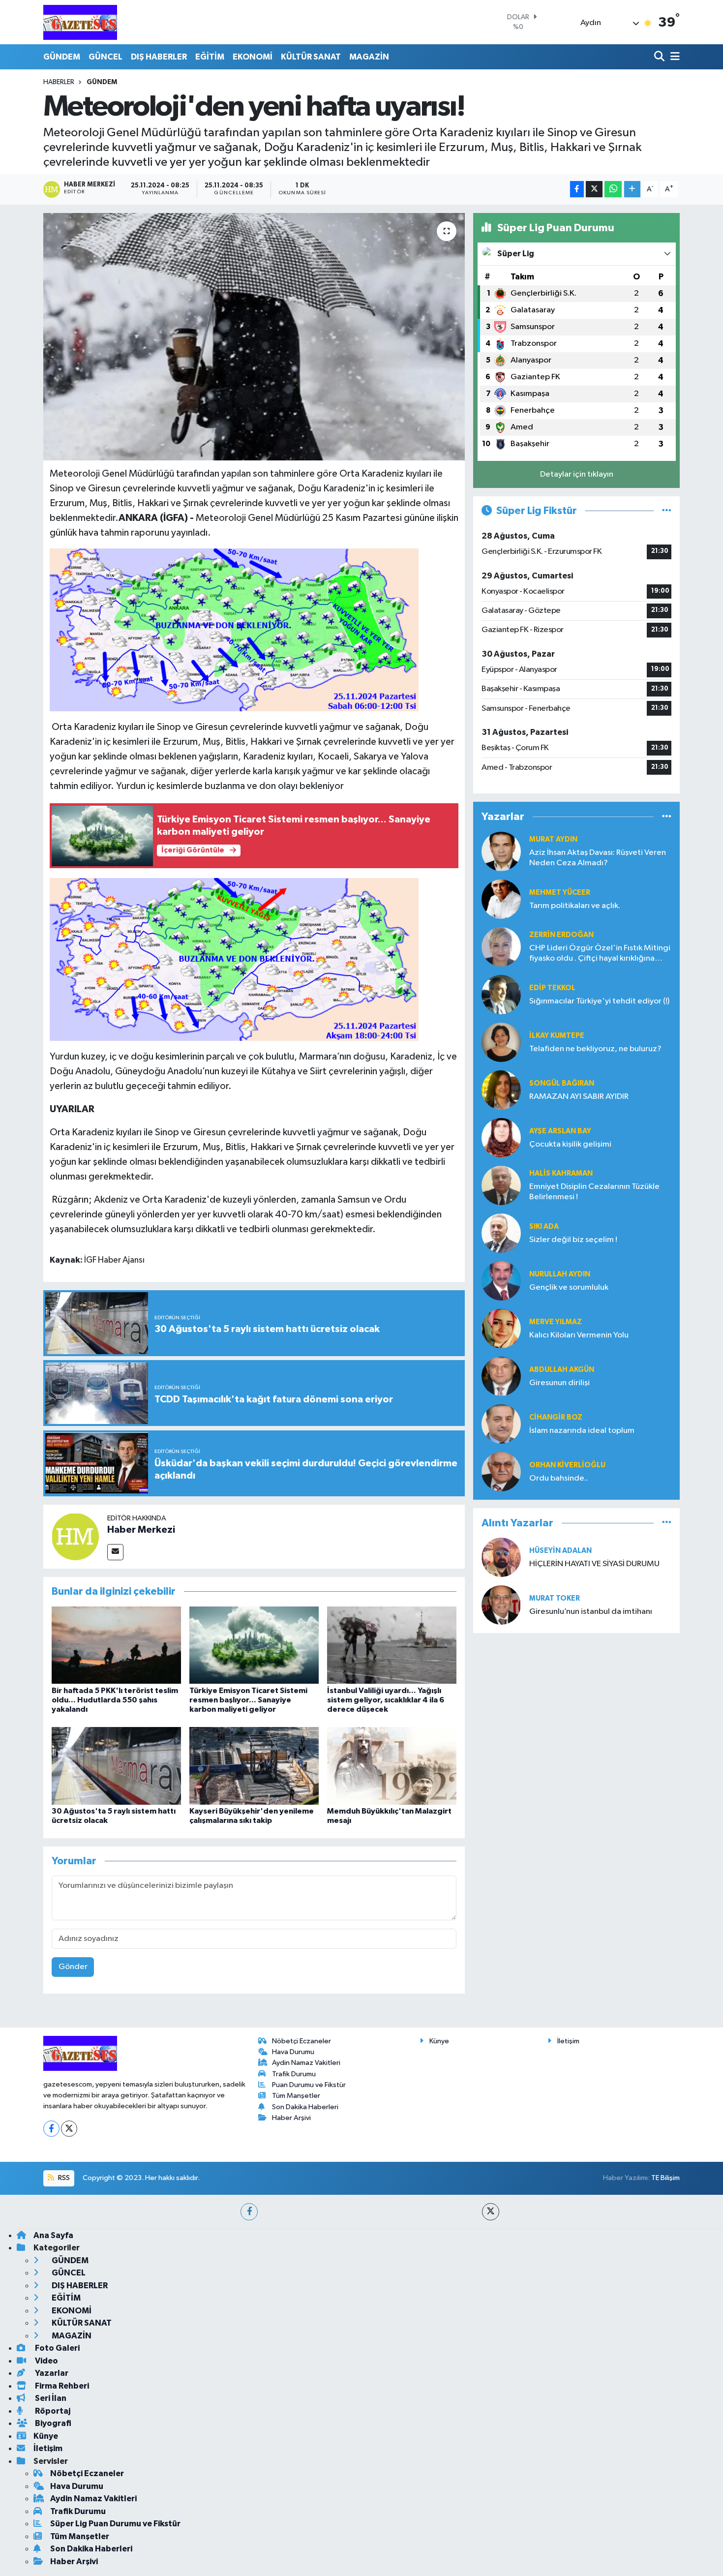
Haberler (59, 82)
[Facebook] (51, 2129)
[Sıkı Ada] (501, 1233)
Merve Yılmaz (556, 1322)
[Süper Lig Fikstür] (667, 511)
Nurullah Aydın (560, 1274)
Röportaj (52, 2411)
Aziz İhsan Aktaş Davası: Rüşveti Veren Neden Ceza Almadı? (598, 858)
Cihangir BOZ (556, 1417)
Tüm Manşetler (296, 2096)
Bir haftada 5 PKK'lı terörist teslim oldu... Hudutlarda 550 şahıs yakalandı (115, 1700)
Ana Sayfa (53, 2235)
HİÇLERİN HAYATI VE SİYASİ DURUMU (594, 1564)
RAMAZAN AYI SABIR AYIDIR (579, 1097)
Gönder (73, 1967)
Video (46, 2361)
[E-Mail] (115, 1552)
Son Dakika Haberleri (305, 2107)
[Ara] (660, 57)
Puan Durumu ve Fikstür (309, 2085)
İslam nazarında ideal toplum (582, 1431)
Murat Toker (555, 1598)
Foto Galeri (57, 2348)
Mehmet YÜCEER (560, 893)
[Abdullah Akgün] (501, 1376)
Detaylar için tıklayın (577, 474)
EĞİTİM (210, 57)
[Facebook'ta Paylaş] (577, 189)
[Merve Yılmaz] (501, 1328)
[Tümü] (667, 817)
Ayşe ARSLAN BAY (560, 1131)
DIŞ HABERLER (159, 57)
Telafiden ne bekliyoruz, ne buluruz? (595, 1049)
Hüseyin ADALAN (560, 1551)
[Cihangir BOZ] (501, 1424)
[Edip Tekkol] (501, 994)
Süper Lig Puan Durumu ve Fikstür (115, 2524)
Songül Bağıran (562, 1083)
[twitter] (491, 2212)
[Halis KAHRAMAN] (501, 1185)
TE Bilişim (665, 2178)
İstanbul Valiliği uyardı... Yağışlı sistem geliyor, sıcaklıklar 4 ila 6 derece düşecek (386, 1700)
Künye (439, 2041)
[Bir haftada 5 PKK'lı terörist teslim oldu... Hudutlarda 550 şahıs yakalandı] (116, 1645)
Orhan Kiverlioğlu (567, 1465)
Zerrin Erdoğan (561, 935)
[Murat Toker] (501, 1605)
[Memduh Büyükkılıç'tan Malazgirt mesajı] (392, 1766)
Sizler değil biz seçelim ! (573, 1240)
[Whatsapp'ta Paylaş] (613, 189)
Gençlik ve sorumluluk (569, 1288)
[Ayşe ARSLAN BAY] (501, 1137)
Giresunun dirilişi (559, 1383)
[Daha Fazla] (632, 189)
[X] (69, 2129)
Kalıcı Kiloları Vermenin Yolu (579, 1335)
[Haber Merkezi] (75, 1536)
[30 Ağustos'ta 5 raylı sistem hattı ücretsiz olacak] (116, 1766)
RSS (63, 2178)
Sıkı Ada (544, 1227)
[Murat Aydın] (501, 851)
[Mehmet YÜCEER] (501, 899)
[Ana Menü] (673, 57)
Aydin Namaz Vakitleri (306, 2063)
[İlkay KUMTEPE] (501, 1042)
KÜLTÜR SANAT (311, 57)
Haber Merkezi (141, 1530)
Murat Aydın (553, 839)
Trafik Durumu (294, 2074)
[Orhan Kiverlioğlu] (501, 1471)
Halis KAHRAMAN (561, 1173)
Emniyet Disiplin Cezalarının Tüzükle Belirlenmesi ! (594, 1192)
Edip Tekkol (552, 988)
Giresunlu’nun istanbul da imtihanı (591, 1612)
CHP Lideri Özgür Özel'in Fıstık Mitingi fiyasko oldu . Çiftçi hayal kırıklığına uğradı (600, 954)
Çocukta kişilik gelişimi (570, 1144)
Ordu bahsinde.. (559, 1478)
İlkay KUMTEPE (557, 1036)
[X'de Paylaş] (594, 189)
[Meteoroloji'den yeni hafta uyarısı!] (254, 336)
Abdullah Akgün (562, 1370)
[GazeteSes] (80, 22)
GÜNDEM (62, 57)
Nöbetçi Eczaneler (301, 2041)
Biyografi (52, 2423)
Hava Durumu (293, 2052)
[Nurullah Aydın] (501, 1281)
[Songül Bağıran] (501, 1090)
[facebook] (249, 2212)
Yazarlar (51, 2373)
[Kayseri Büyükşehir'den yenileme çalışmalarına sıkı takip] (254, 1766)
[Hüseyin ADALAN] (501, 1557)
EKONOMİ (253, 57)
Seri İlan (50, 2398)
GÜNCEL (105, 57)
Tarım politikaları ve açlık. (575, 906)
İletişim (568, 2041)
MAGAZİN (369, 57)
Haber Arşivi (291, 2118)
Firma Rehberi (61, 2386)
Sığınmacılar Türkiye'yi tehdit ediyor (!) (599, 1001)
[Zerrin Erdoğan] (501, 947)
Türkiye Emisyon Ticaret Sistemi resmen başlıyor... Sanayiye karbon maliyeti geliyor (248, 1700)
